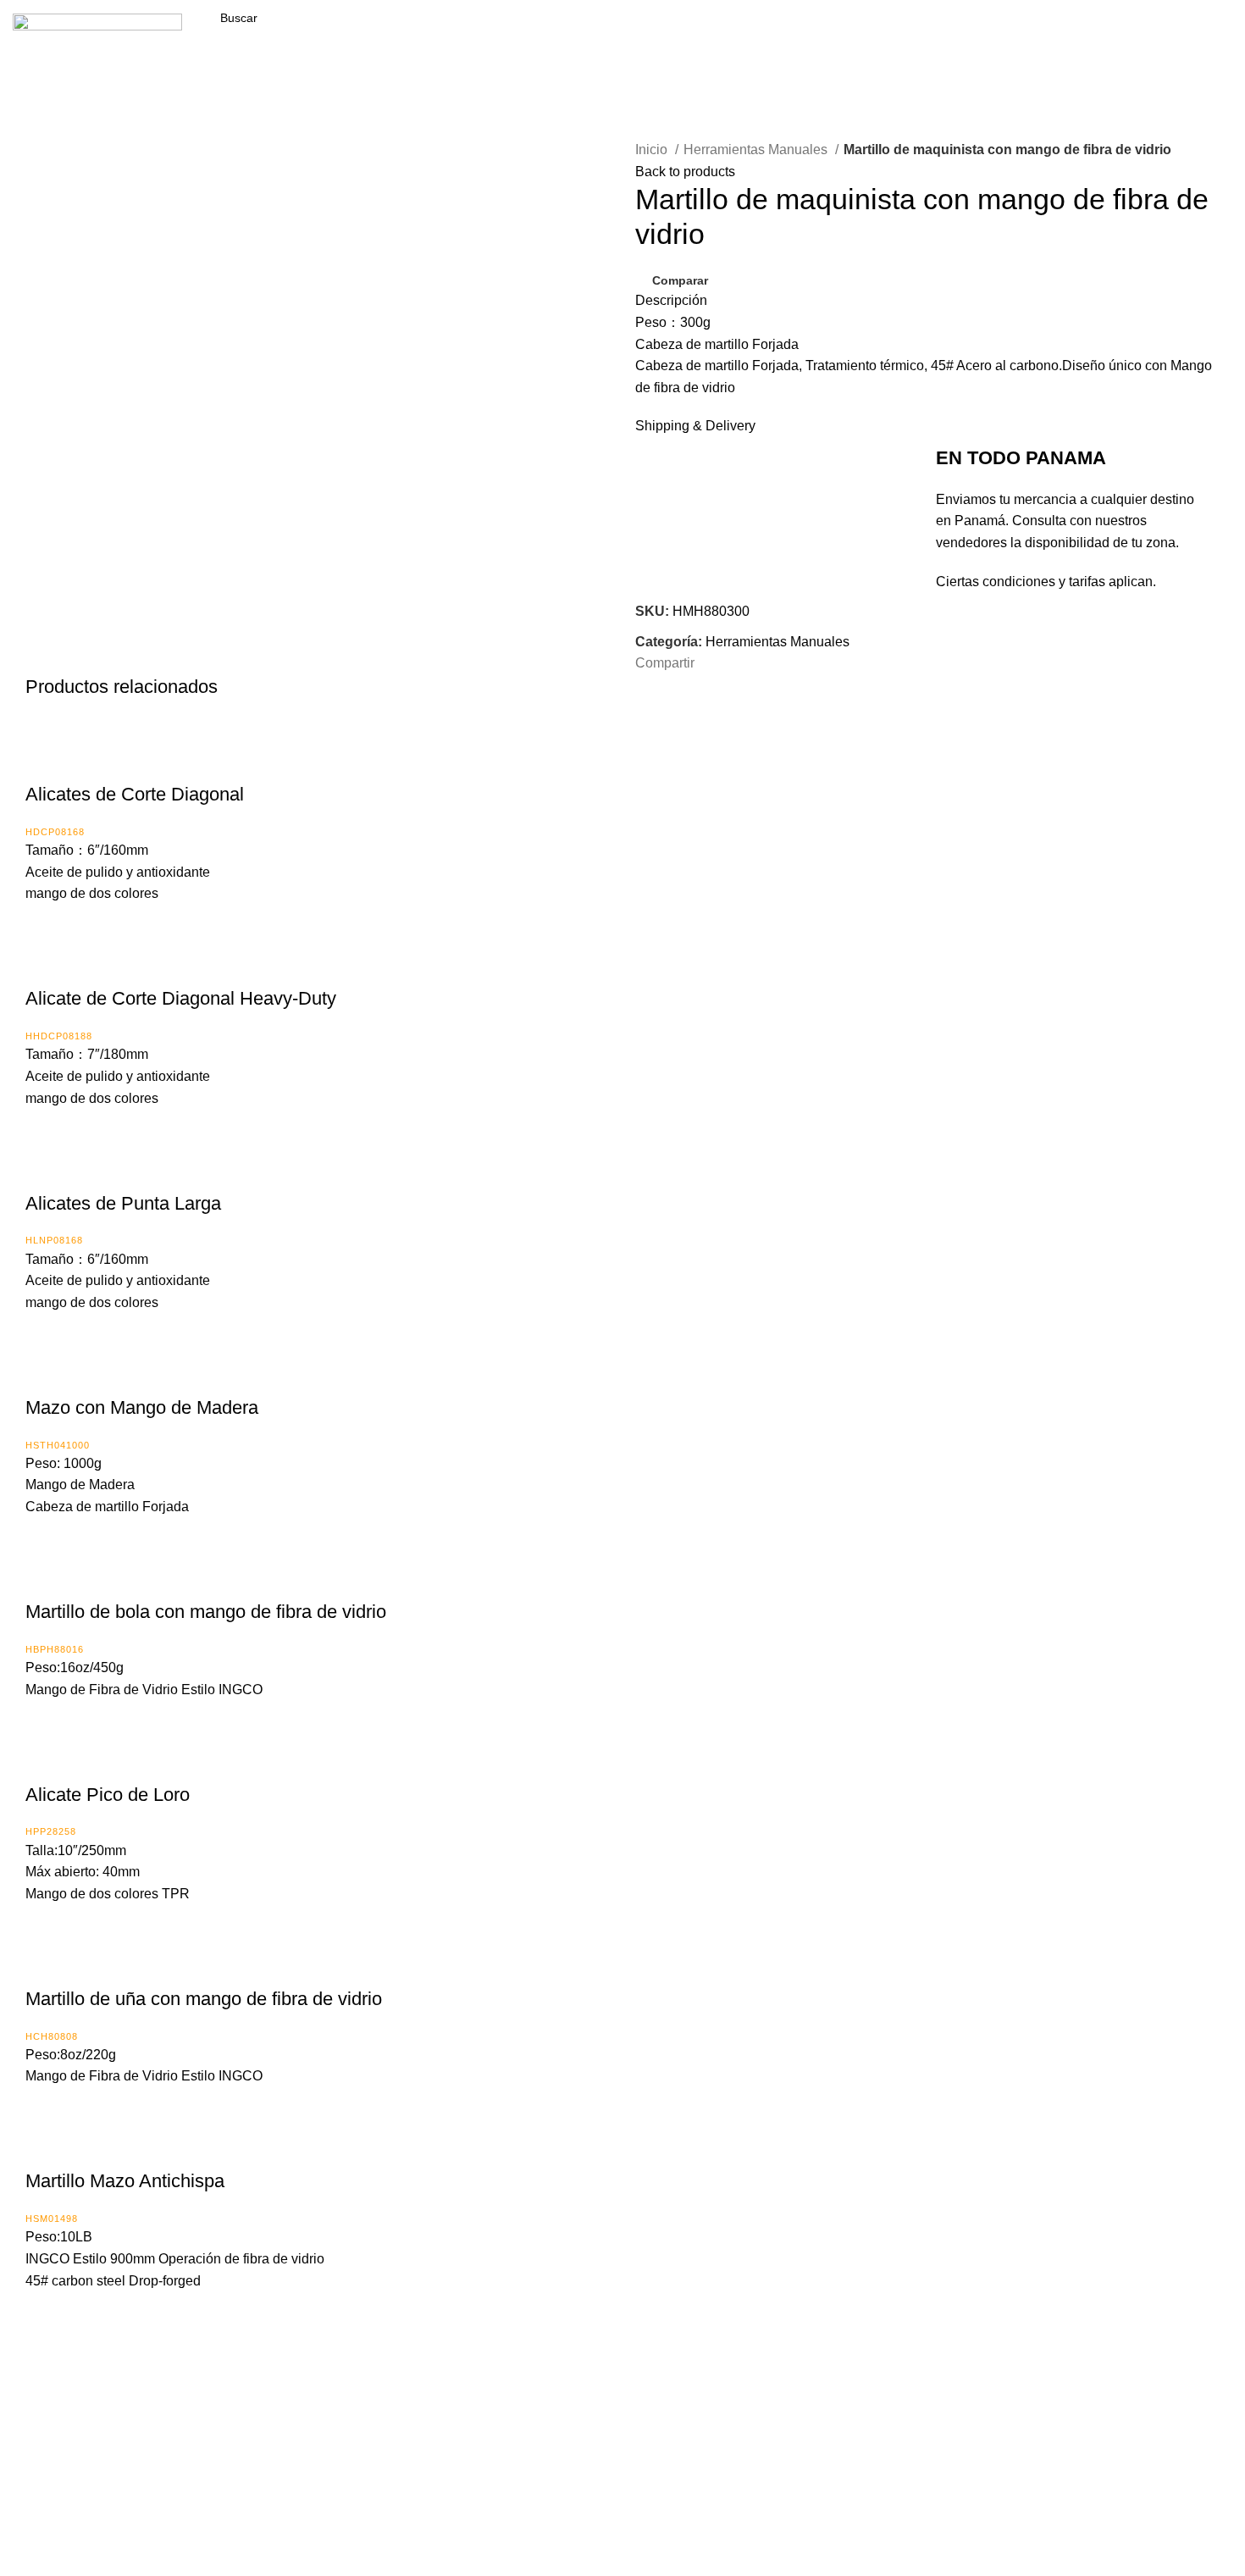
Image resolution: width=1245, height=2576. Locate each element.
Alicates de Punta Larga (123, 1203)
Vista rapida (89, 761)
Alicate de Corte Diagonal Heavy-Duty (181, 998)
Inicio (653, 150)
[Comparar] (47, 761)
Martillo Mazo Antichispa (125, 2181)
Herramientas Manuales (757, 150)
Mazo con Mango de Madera (142, 1407)
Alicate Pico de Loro (108, 1795)
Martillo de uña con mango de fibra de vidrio (204, 1999)
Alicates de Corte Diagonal (135, 794)
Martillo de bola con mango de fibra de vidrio (206, 1612)
